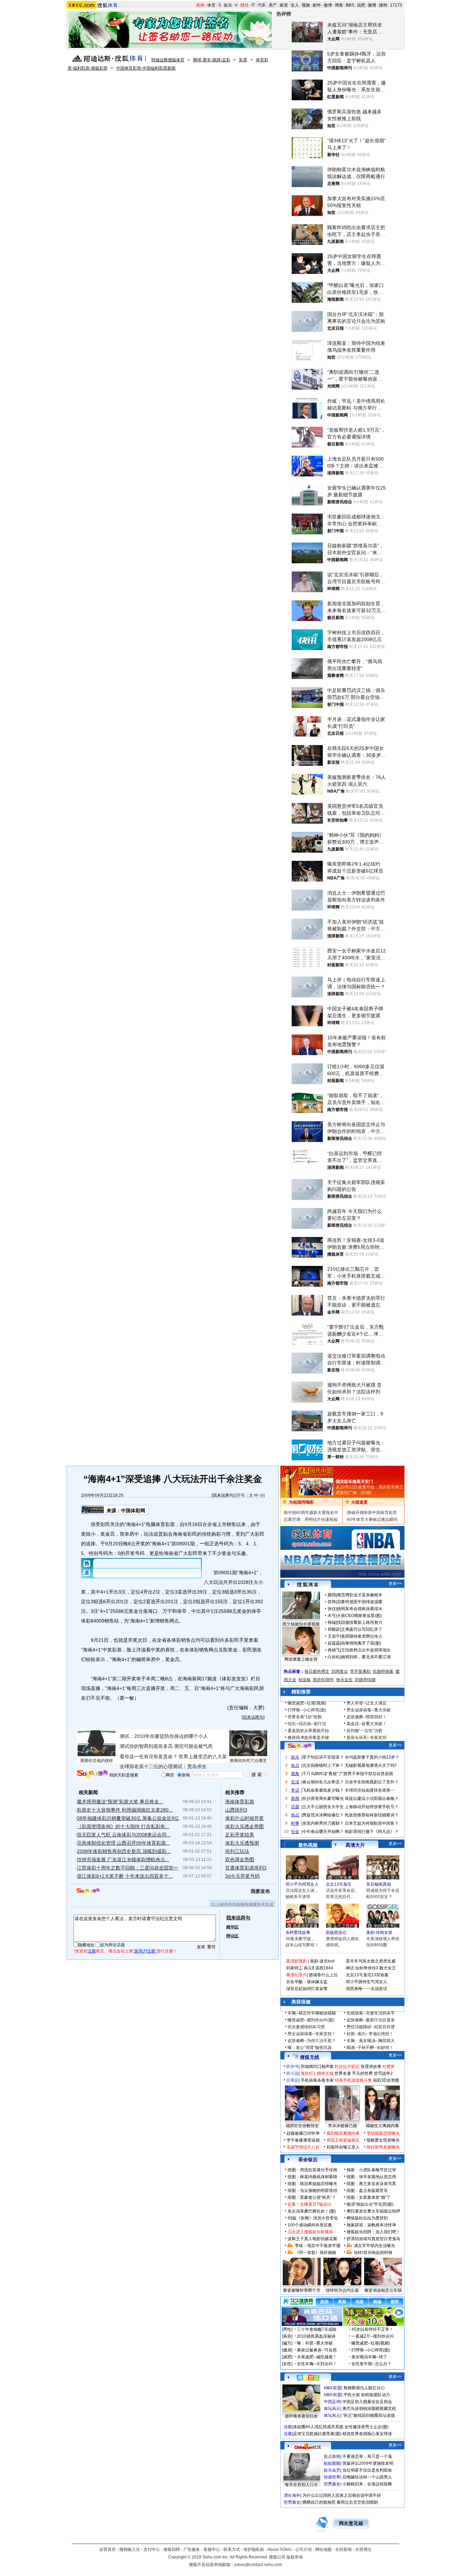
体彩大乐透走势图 (244, 1826)
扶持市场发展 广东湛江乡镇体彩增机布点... (123, 1859)
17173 (396, 5)
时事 (295, 1823)
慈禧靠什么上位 (323, 1975)
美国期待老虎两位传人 (362, 1636)
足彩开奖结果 (240, 1835)
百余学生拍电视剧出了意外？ (372, 1782)
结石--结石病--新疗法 (307, 1724)
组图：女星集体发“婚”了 (369, 2197)
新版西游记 (336, 1933)
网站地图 (323, 2549)
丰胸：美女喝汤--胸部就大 (371, 2041)
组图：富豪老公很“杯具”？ (312, 2197)
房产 (273, 5)
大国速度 (359, 1502)
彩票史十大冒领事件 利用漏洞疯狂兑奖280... (125, 1810)
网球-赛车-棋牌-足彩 (212, 60)
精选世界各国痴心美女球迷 (367, 2434)
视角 (295, 1774)
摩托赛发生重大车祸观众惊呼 (373, 2211)
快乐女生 (344, 1680)
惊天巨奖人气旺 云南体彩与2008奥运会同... (124, 1835)
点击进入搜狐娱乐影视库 (310, 2232)
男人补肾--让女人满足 (367, 1703)
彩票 (243, 60)
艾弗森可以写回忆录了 (362, 1629)
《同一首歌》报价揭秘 (315, 2253)
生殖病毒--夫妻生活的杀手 (371, 2013)
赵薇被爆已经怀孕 (303, 2133)
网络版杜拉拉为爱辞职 (367, 2218)
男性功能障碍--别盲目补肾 (371, 2027)
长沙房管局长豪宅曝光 (323, 1799)
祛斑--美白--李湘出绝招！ (370, 2034)
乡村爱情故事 (298, 1933)
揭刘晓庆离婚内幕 (343, 2133)
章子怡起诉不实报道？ (323, 1757)
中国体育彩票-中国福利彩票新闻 (146, 68)
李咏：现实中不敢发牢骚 (318, 2246)
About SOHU (280, 2549)
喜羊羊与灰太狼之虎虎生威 (371, 1961)
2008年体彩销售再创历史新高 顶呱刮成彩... (124, 1851)
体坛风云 (332, 2409)
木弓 (332, 1616)
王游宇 (334, 1636)
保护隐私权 (254, 2549)
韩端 (332, 1622)
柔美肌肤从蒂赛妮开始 (308, 1731)
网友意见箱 (351, 2523)
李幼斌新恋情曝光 (383, 2133)
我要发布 (260, 1891)
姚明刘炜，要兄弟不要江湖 (366, 1657)
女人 (295, 5)
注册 (92, 1951)
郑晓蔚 (334, 1629)
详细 (366, 1493)
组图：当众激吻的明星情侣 (312, 2191)
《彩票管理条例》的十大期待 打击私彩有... (123, 1826)
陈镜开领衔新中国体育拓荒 (372, 1513)
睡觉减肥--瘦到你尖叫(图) (311, 2020)
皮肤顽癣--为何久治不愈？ (312, 2041)
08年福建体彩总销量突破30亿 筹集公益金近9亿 (128, 1818)
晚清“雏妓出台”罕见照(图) (370, 2204)
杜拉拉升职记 (347, 2067)
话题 (295, 1807)
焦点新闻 (332, 2456)
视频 (306, 5)
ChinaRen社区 (308, 2446)
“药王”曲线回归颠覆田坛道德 (369, 2415)
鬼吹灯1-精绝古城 (317, 2073)
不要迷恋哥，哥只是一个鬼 (367, 2456)
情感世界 (332, 2477)
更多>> (395, 1584)
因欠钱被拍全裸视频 (301, 1624)
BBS (350, 5)
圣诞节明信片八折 (303, 2147)
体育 (211, 5)
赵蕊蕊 (334, 1643)
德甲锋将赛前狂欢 (301, 2416)
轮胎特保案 (383, 1671)
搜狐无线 (310, 2057)
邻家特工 (294, 1968)
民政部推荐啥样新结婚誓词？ (372, 1815)
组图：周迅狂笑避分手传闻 (312, 2170)
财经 (244, 5)
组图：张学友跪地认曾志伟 (371, 2177)
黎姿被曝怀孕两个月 (302, 2290)
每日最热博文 (317, 1671)
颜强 (332, 1595)
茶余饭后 (308, 2160)
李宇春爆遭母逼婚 (303, 2140)
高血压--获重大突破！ (367, 1724)
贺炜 (332, 1602)
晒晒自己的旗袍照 (319, 2502)
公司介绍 (303, 2549)
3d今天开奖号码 (242, 1876)
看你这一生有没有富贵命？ (149, 1756)
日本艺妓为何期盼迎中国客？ (372, 1823)
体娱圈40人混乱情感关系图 (318, 2427)
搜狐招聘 (172, 2549)
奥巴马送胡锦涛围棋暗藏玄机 (369, 2409)
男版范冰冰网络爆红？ (323, 1815)
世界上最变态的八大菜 (203, 1756)
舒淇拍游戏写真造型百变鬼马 (373, 2239)
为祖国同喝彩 (301, 1502)
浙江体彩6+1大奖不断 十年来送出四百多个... (125, 1876)
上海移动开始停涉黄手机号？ (372, 1807)
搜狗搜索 (92, 1774)
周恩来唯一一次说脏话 (367, 1989)
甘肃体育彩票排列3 (246, 1868)
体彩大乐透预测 (242, 1843)
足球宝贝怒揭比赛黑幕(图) (317, 2434)
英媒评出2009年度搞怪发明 (368, 2463)
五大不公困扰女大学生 (323, 1807)
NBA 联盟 (333, 2388)
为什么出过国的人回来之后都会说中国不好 (342, 2495)
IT (253, 5)
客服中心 (212, 2549)
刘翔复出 (340, 1671)
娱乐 (228, 5)
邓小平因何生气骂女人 (367, 1982)
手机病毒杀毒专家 (317, 2080)
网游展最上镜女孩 (301, 1659)
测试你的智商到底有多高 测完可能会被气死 (166, 1746)
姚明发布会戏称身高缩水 (360, 1609)
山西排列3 (236, 1810)
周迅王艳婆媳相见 (343, 2140)
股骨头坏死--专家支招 (367, 1738)
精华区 (232, 1927)
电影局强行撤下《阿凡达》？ (372, 1832)
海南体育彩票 (240, 1802)
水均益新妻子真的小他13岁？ (372, 1757)
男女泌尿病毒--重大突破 (369, 1710)
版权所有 (295, 2557)
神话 (350, 1968)
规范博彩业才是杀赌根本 (360, 1595)
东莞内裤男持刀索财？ (323, 1823)
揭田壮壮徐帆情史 (302, 2126)
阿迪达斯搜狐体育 (168, 60)
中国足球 (332, 2402)
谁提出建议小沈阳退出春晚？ (372, 1799)
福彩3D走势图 (386, 2080)
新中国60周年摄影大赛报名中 (311, 1513)
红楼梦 (389, 2067)
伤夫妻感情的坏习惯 (306, 2027)
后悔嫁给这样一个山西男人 (367, 2477)
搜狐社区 (308, 2378)
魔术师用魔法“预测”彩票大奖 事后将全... (120, 1802)
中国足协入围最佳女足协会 (367, 2402)
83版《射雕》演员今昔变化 (313, 2218)
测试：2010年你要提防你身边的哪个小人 (164, 1736)
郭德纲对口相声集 (317, 2067)
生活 (295, 1782)
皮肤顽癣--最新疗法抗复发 (371, 2020)
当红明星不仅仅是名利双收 (367, 2470)
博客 (339, 5)
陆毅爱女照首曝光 (383, 2140)
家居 (284, 5)
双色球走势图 (240, 1859)
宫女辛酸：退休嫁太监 (307, 1982)
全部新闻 (343, 2549)
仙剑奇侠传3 (367, 1968)
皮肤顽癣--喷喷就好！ (367, 1717)
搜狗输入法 (130, 2549)
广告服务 (192, 2549)
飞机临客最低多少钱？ (323, 1790)
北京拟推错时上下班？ (323, 1765)
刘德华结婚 (365, 1680)
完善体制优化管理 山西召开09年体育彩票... (123, 1843)
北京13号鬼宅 (339, 1884)
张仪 (332, 1609)
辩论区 (232, 1936)
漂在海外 (292, 2495)
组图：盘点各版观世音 (367, 2191)
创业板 (304, 1680)
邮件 (317, 5)
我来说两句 (223, 1495)
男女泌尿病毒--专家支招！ (312, 2034)
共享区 (292, 2080)
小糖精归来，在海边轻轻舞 (367, 2484)
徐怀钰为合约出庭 (342, 2290)
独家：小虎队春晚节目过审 (371, 2170)
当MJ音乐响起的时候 (373, 2253)
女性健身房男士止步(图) (367, 2427)
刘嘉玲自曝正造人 (343, 2147)
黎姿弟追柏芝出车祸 (383, 2290)
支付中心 (152, 2549)
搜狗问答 (300, 1746)
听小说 (292, 2073)
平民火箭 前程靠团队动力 (367, 2395)
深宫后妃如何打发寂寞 (307, 1989)
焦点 (295, 1765)
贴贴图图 (332, 2463)
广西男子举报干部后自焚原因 (366, 1774)
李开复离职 (360, 1671)
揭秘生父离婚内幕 (382, 2126)
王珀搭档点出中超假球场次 (366, 1650)
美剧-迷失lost (322, 1961)
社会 (295, 1832)
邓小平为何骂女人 (302, 1884)
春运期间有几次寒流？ (323, 1782)
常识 (295, 1790)
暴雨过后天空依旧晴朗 (357, 2502)
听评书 (292, 2067)
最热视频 (308, 1845)
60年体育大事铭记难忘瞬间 (372, 1519)
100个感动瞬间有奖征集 (310, 2225)
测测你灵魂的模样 (97, 1761)
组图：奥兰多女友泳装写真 (371, 2184)
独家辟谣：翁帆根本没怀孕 (371, 2225)
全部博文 (363, 2549)
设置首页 (108, 2549)
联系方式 (232, 2549)
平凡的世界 (362, 2073)
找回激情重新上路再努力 (360, 1622)
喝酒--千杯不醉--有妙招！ (370, 2048)
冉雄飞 (334, 1650)
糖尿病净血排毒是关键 (308, 1738)
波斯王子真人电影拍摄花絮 (312, 2239)
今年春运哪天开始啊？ (323, 1832)
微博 (328, 5)
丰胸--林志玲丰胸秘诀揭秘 (312, 2013)
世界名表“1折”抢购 (305, 1717)
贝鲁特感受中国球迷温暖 (360, 1602)
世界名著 (343, 2073)
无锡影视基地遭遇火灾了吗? (371, 1765)
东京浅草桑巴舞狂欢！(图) (312, 2211)
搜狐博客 (308, 1585)
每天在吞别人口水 (301, 2485)
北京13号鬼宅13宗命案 (367, 1975)
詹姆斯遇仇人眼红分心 (364, 2388)
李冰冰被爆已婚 (342, 2126)
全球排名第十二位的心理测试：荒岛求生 (163, 1766)
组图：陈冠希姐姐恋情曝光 (312, 2184)
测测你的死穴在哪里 (248, 1761)
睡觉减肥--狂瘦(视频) (307, 1703)
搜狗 (383, 5)
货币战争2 (383, 2073)
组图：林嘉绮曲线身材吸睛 (312, 2177)
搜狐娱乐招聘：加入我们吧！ (373, 2232)
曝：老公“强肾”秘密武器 (310, 2048)
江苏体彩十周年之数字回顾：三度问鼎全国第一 (128, 1868)
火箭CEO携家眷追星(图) (359, 1616)
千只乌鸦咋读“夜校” (320, 1774)
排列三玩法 (237, 1851)
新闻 (200, 5)
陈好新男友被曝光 (383, 2147)
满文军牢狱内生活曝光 (374, 2246)
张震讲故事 (371, 2067)
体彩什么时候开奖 (244, 1818)
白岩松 (334, 1657)
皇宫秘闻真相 (379, 1884)
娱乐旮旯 (332, 2470)
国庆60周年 (323, 1680)
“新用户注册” (145, 1951)
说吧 (361, 5)
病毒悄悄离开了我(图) (361, 1643)
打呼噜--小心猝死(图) (307, 1710)
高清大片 (355, 1845)
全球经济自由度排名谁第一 (370, 1790)
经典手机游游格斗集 (353, 2080)
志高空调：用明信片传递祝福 (311, 1519)
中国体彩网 (133, 1511)
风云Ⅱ (309, 1968)
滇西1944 (324, 1968)
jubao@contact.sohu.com (258, 2565)
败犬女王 (388, 1968)
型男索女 (332, 2484)
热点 (295, 1815)
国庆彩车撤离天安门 (354, 1482)
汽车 (262, 5)
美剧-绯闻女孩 (379, 1933)
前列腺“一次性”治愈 (364, 1731)
